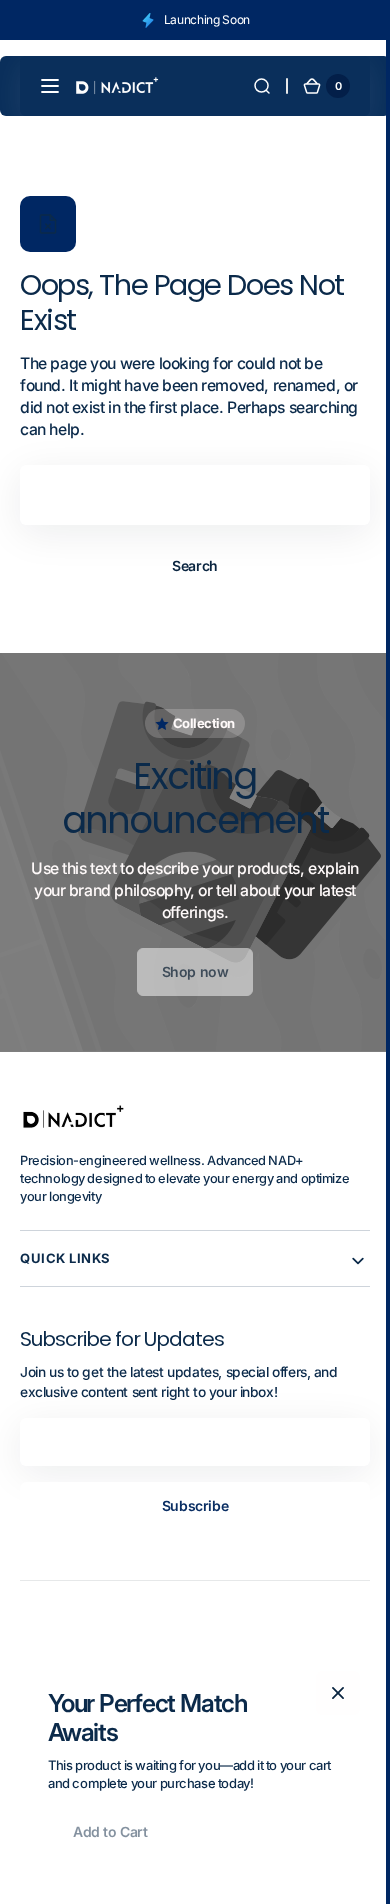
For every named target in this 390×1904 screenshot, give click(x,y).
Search (187, 565)
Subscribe (187, 1505)
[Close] (331, 1693)
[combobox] (187, 495)
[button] (50, 86)
